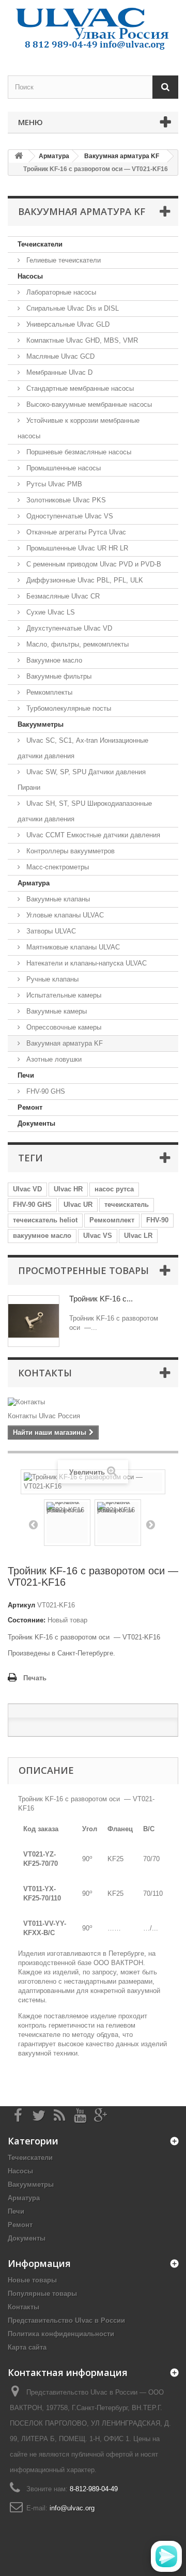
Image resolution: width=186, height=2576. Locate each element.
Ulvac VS (98, 1236)
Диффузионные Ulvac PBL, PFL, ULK (84, 580)
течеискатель (127, 1205)
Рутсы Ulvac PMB (53, 484)
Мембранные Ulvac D (58, 372)
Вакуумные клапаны (57, 899)
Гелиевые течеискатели (63, 260)
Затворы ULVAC (50, 931)
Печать (35, 1678)
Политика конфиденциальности (61, 2334)
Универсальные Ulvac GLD (67, 324)
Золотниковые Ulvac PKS (65, 500)
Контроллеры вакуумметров (69, 851)
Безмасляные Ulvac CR (62, 596)
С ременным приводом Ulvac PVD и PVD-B (93, 564)
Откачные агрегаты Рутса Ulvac (75, 532)
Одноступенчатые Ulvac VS (69, 516)
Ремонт (30, 1107)
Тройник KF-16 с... (101, 1299)
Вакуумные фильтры (58, 676)
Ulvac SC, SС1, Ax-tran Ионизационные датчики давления (83, 748)
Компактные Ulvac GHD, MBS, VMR (81, 340)
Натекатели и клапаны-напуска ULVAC (86, 963)
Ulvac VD (27, 1189)
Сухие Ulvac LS (50, 612)
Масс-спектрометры (57, 867)
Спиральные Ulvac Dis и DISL (72, 308)
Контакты (45, 1373)
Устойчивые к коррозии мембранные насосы (79, 428)
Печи (26, 1075)
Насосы (30, 276)
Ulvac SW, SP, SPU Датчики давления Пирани (82, 780)
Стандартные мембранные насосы (79, 388)
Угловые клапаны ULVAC (64, 915)
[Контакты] (93, 1402)
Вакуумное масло (53, 660)
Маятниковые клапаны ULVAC (72, 947)
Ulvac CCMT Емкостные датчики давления (92, 835)
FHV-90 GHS (45, 1091)
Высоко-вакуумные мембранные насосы (88, 404)
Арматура (34, 883)
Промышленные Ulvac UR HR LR (76, 548)
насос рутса (114, 1189)
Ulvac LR (138, 1236)
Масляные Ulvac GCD (59, 356)
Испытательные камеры (63, 995)
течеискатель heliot (45, 1220)
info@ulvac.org (72, 2508)
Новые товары (32, 2280)
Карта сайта (27, 2347)
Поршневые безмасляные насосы (78, 452)
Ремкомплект (112, 1220)
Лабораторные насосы (60, 292)
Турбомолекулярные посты (68, 708)
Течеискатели (40, 244)
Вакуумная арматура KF (64, 1043)
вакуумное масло (42, 1236)
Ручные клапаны (51, 979)
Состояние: (27, 1620)
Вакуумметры (41, 724)
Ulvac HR (68, 1189)
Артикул (21, 1605)
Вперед (150, 1524)
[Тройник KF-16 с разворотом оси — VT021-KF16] (67, 1523)
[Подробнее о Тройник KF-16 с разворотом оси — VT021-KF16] (34, 1321)
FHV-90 (157, 1220)
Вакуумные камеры (56, 1011)
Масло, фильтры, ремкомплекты (76, 644)
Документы (36, 1123)
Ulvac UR (78, 1205)
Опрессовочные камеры (63, 1027)
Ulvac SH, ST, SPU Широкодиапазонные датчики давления (85, 811)
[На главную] (19, 156)
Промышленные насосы (63, 468)
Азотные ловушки (53, 1059)
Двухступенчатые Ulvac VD (68, 628)
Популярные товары (42, 2294)
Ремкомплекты (48, 692)
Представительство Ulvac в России (66, 2320)
